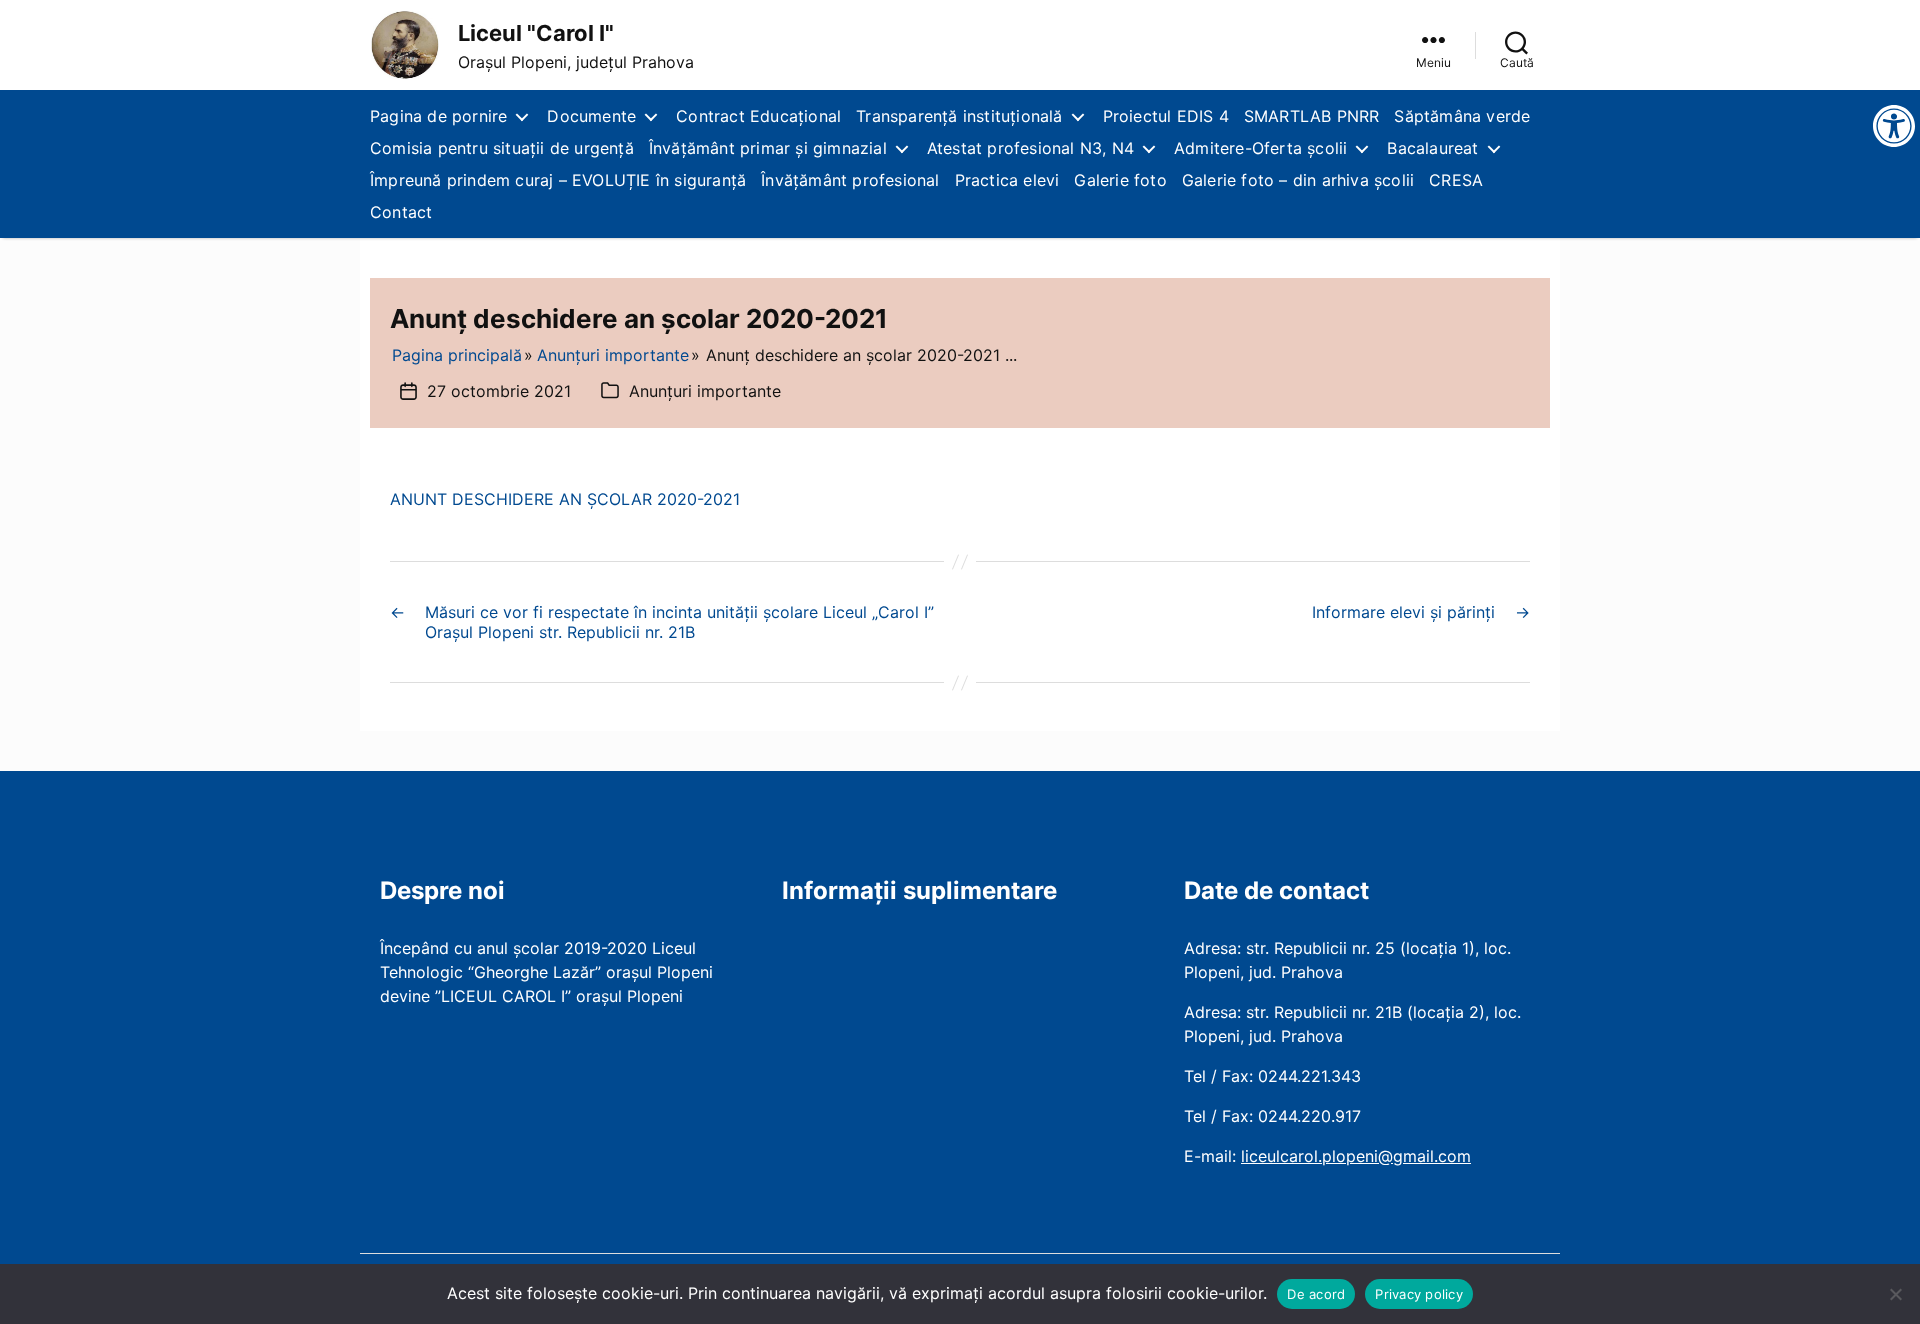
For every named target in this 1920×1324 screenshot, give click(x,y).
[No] (1895, 1294)
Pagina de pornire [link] (438, 116)
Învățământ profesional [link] (850, 180)
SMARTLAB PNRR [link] (1312, 116)
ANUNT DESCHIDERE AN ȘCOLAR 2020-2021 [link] (565, 499)
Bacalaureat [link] (1432, 148)
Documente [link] (591, 116)
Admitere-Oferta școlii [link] (1260, 148)
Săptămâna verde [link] (1462, 116)
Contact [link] (401, 212)
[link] (405, 45)
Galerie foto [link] (1120, 180)
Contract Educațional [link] (758, 116)
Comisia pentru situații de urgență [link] (502, 148)
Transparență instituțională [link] (959, 116)
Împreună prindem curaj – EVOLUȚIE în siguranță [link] (558, 180)
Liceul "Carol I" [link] (536, 33)
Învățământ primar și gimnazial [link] (768, 148)
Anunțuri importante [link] (705, 391)
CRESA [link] (1456, 180)
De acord (1316, 1294)
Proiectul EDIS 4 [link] (1166, 116)
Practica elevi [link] (1007, 180)
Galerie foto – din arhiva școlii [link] (1298, 180)
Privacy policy (1419, 1294)
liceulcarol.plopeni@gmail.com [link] (1356, 1156)
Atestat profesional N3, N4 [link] (1030, 148)
